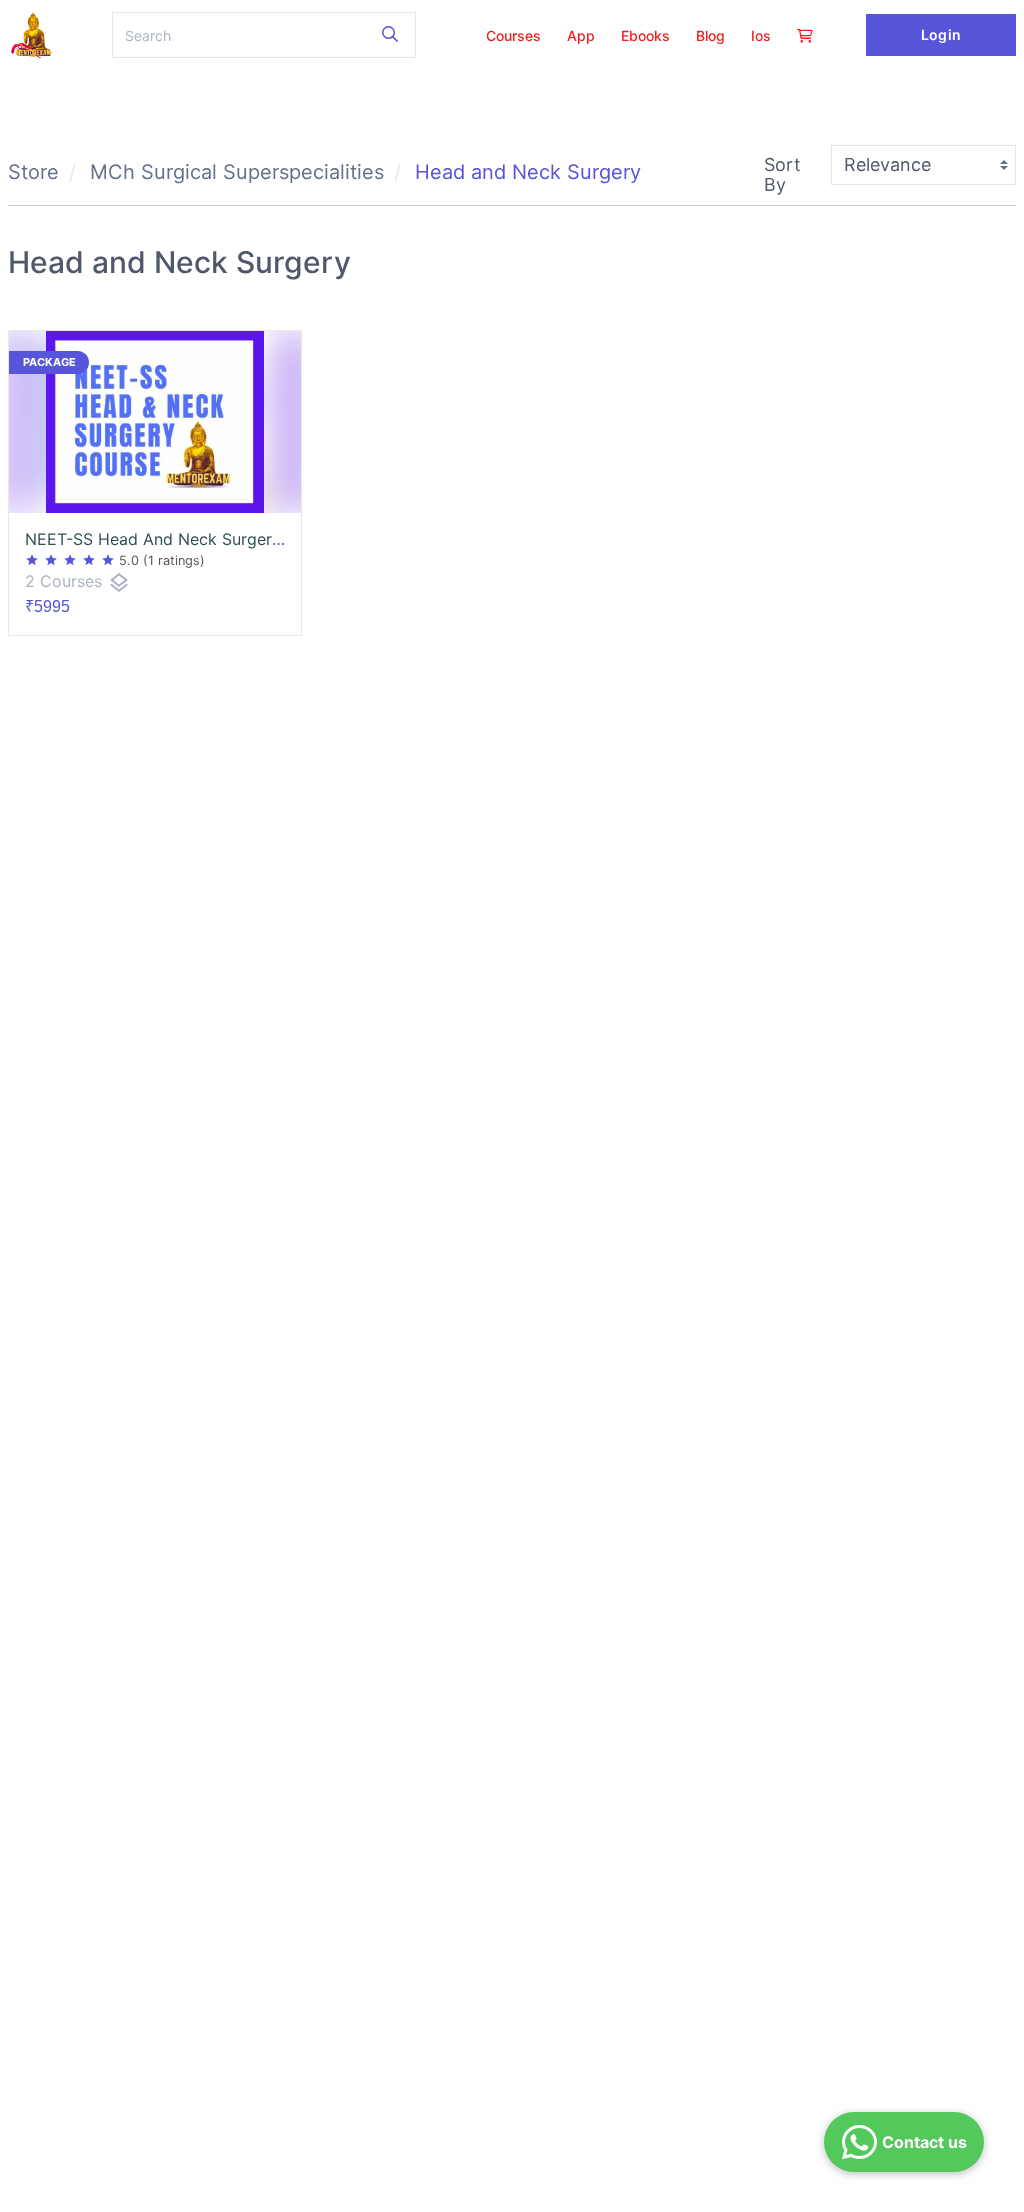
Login (940, 34)
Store (33, 172)
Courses (513, 35)
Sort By (782, 174)
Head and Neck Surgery (528, 172)
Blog (710, 35)
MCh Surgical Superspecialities (237, 172)
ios (761, 35)
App (581, 35)
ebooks (645, 35)
